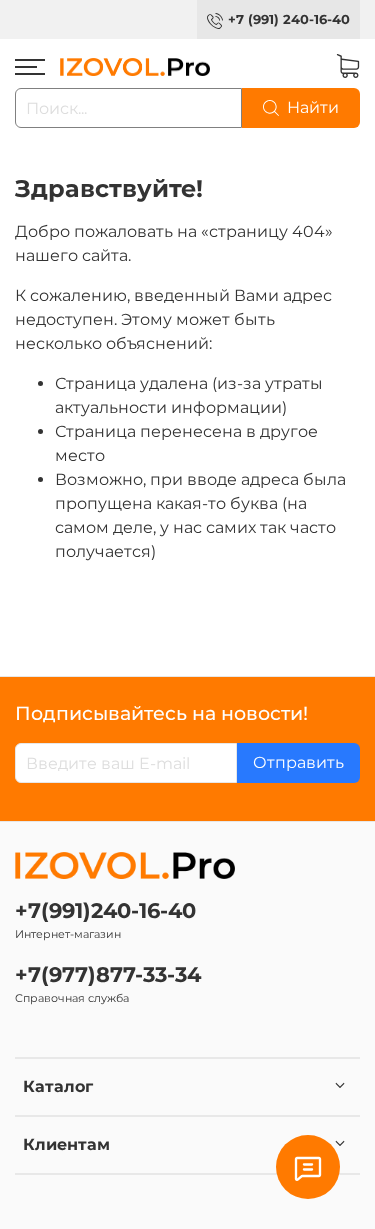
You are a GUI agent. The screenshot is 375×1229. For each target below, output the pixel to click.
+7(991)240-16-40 (105, 910)
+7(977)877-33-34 (108, 974)
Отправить (298, 762)
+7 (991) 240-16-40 (289, 19)
